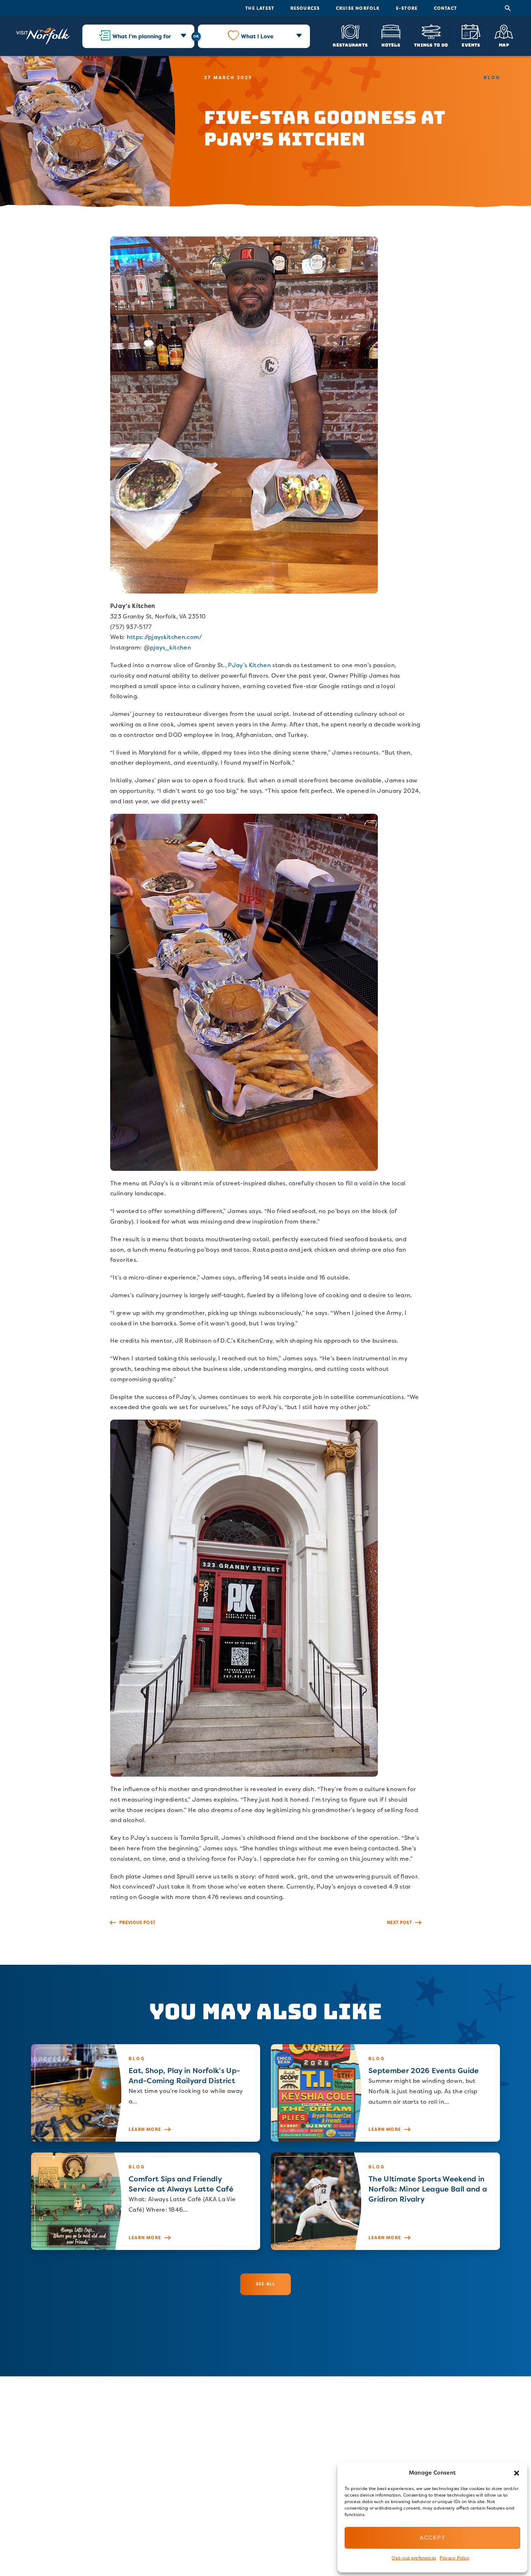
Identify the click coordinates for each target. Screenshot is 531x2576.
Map (504, 45)
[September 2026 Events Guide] (385, 2093)
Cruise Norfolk (358, 8)
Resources (305, 8)
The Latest (260, 8)
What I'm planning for (142, 36)
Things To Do (431, 45)
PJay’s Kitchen (249, 665)
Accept (432, 2538)
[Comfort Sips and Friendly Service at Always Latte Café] (146, 2201)
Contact (445, 8)
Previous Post (137, 1922)
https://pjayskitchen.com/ (165, 637)
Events (471, 45)
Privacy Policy (454, 2558)
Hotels (391, 45)
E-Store (407, 8)
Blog (492, 77)
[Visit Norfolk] (43, 36)
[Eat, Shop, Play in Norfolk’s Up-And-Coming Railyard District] (146, 2093)
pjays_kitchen (170, 647)
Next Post (399, 1922)
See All (265, 2284)
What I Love (257, 36)
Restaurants (350, 45)
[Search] (508, 8)
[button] (517, 2473)
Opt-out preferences (414, 2558)
